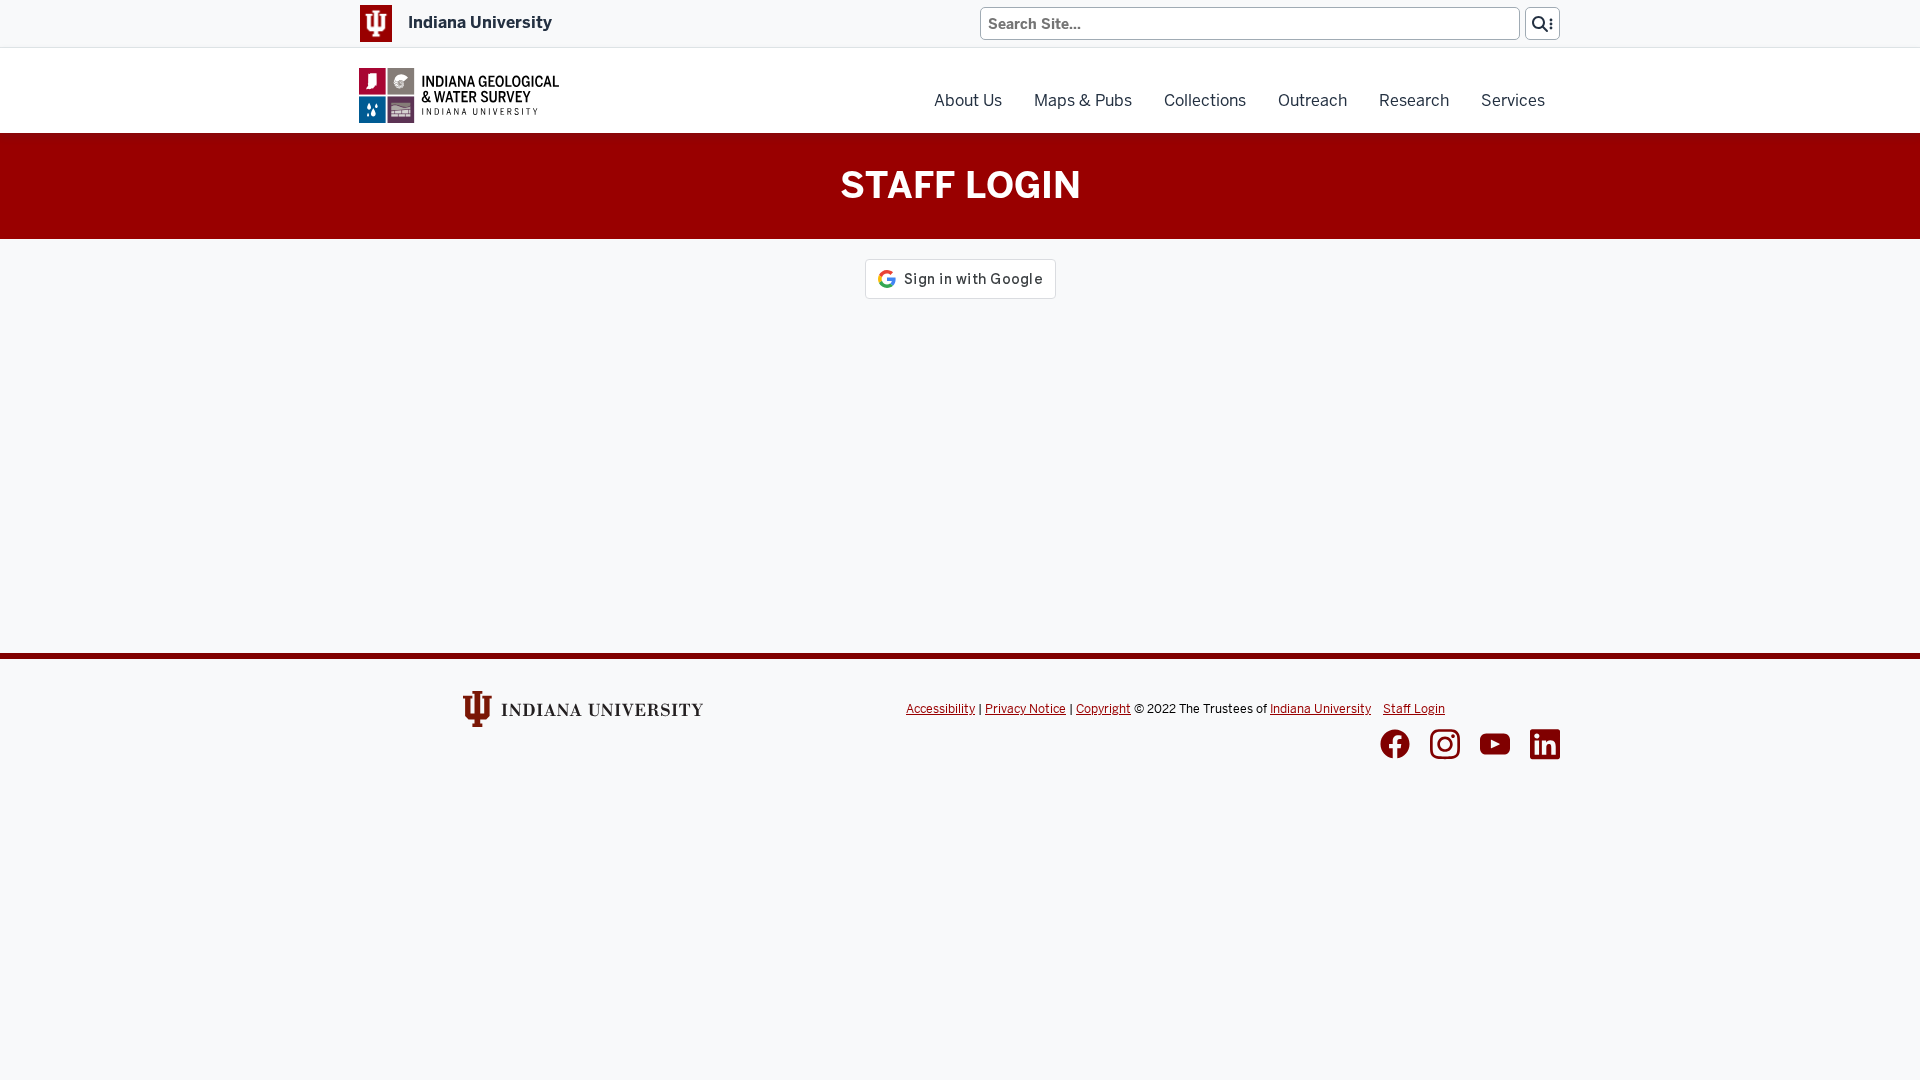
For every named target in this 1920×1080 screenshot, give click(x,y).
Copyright (1103, 709)
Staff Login (1414, 709)
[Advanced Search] (1542, 23)
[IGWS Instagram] (1445, 746)
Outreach (1312, 100)
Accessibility (940, 709)
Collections (1205, 100)
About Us (968, 100)
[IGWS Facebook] (1395, 746)
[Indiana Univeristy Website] (583, 716)
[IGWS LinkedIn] (1495, 746)
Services (1513, 100)
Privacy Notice (1025, 709)
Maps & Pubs (1083, 100)
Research (1414, 100)
